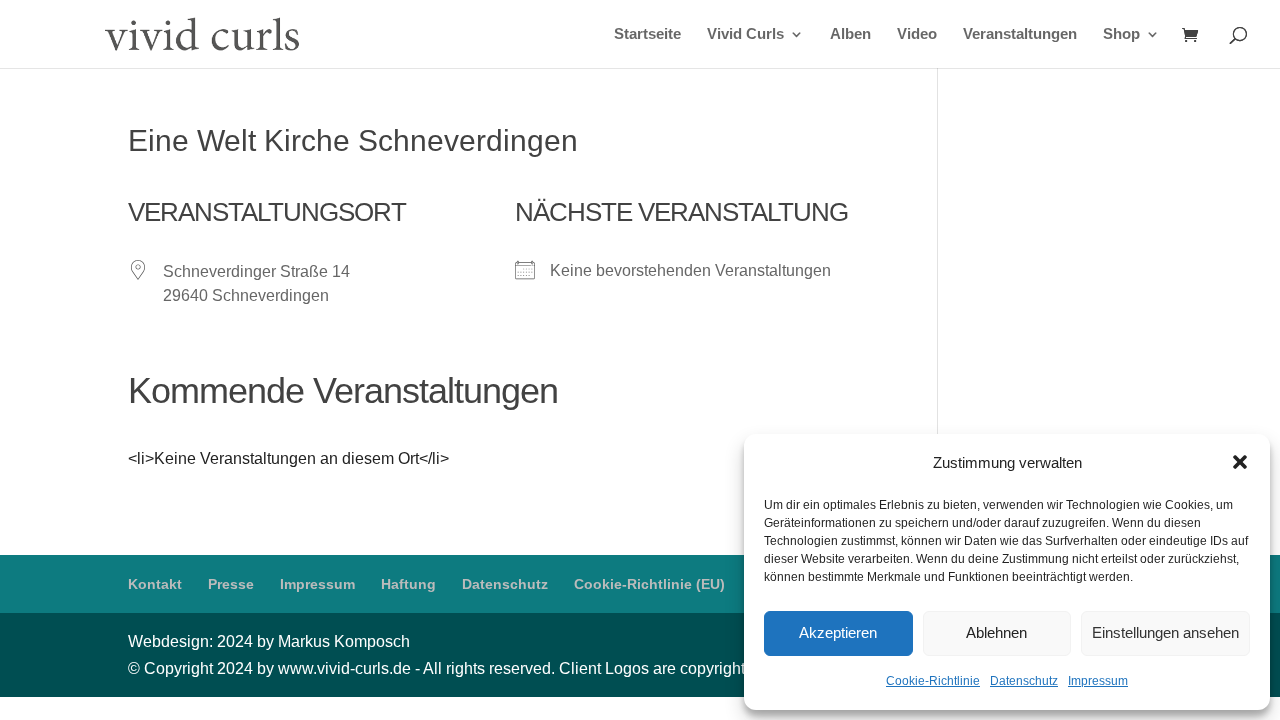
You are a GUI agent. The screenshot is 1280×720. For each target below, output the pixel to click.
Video (917, 34)
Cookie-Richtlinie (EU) (649, 584)
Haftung (408, 584)
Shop (1121, 34)
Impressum (1098, 681)
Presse (231, 584)
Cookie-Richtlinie (933, 681)
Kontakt (155, 584)
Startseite (647, 34)
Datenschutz (1024, 681)
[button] (1240, 462)
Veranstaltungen (1020, 34)
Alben (850, 34)
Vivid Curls (745, 34)
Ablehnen (996, 632)
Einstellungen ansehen (1165, 632)
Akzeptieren (838, 632)
